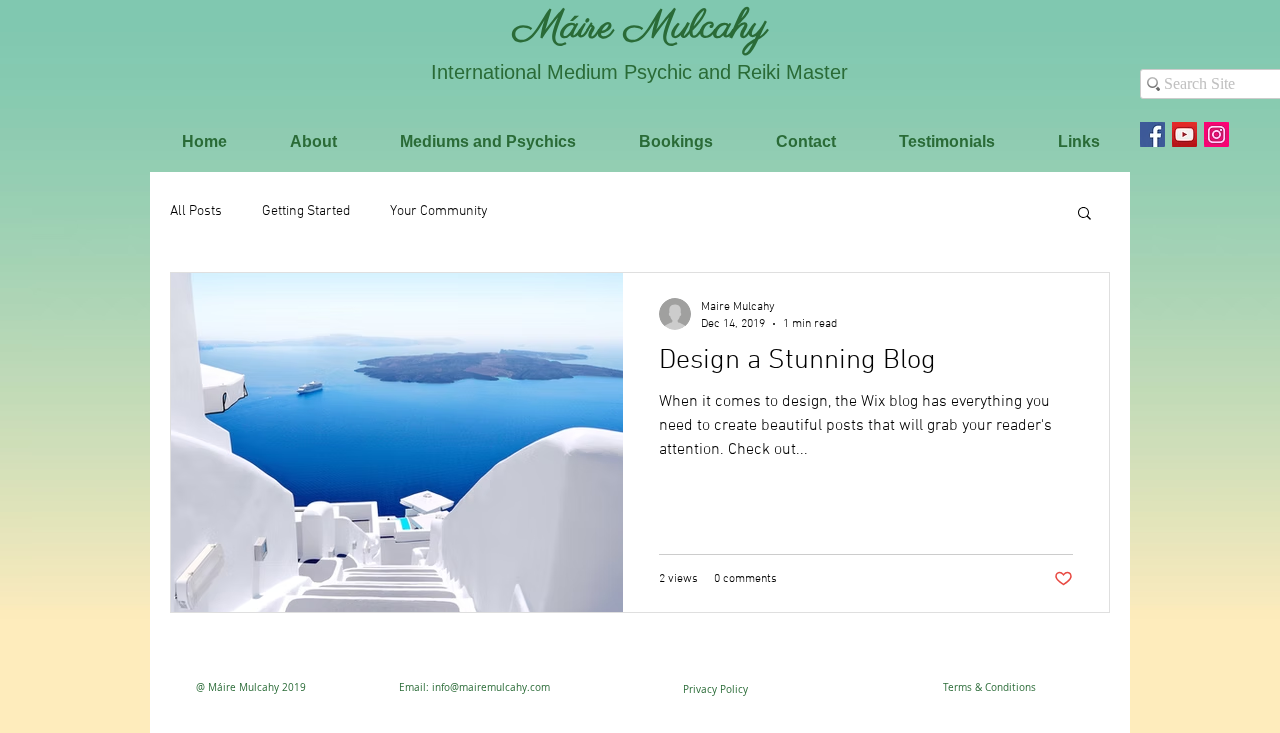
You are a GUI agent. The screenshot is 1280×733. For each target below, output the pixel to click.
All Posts (196, 211)
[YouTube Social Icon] (1184, 134)
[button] (1084, 214)
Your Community (439, 211)
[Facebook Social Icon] (1152, 134)
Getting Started (306, 211)
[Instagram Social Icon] (1216, 134)
